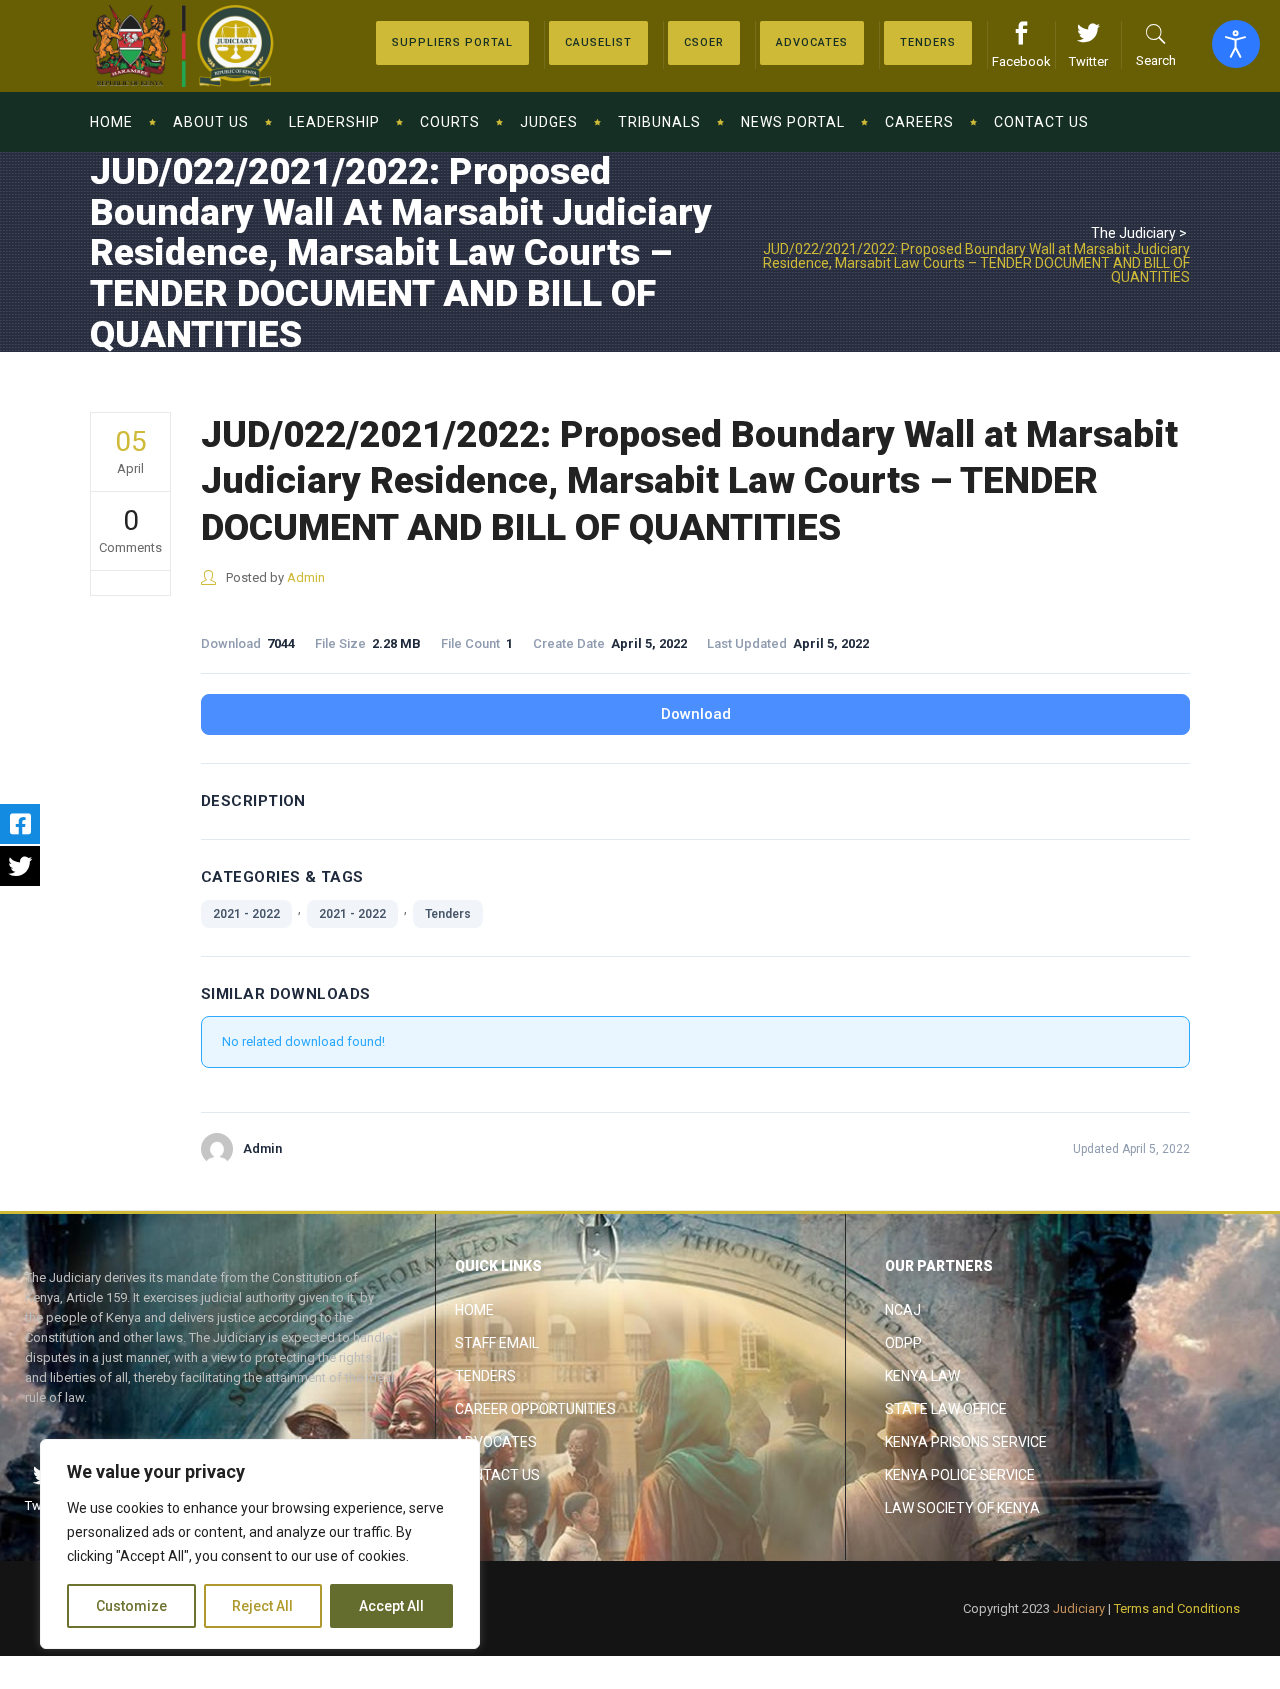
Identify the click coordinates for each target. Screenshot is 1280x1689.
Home (474, 1310)
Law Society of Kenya (962, 1508)
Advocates (496, 1442)
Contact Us (497, 1475)
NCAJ (903, 1310)
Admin (306, 577)
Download (696, 714)
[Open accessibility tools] (1236, 44)
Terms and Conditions (1177, 1608)
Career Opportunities (535, 1409)
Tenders (448, 914)
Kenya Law (922, 1376)
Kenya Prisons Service (966, 1442)
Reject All (262, 1606)
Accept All (391, 1606)
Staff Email (497, 1343)
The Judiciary (1133, 233)
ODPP (903, 1343)
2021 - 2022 (246, 914)
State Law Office (946, 1409)
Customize (131, 1606)
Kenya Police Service (960, 1475)
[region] (260, 1544)
